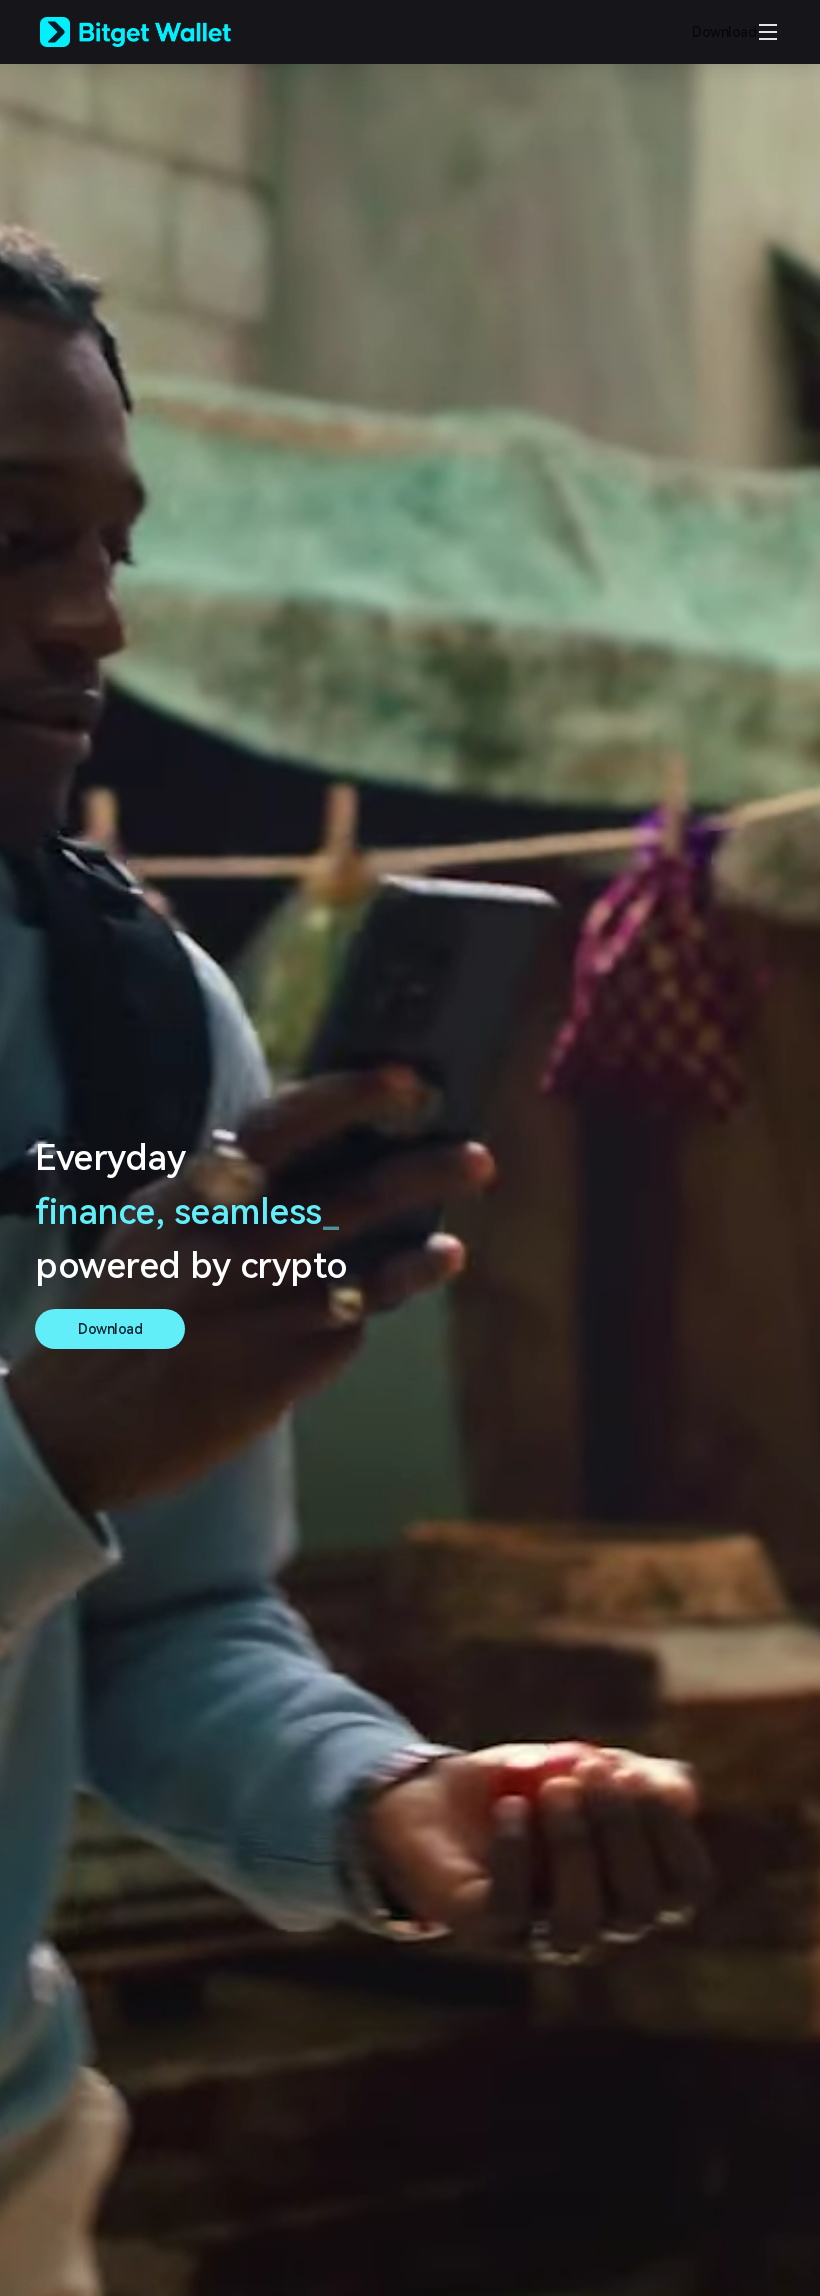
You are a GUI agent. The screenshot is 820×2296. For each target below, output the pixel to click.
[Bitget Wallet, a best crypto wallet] (161, 32)
